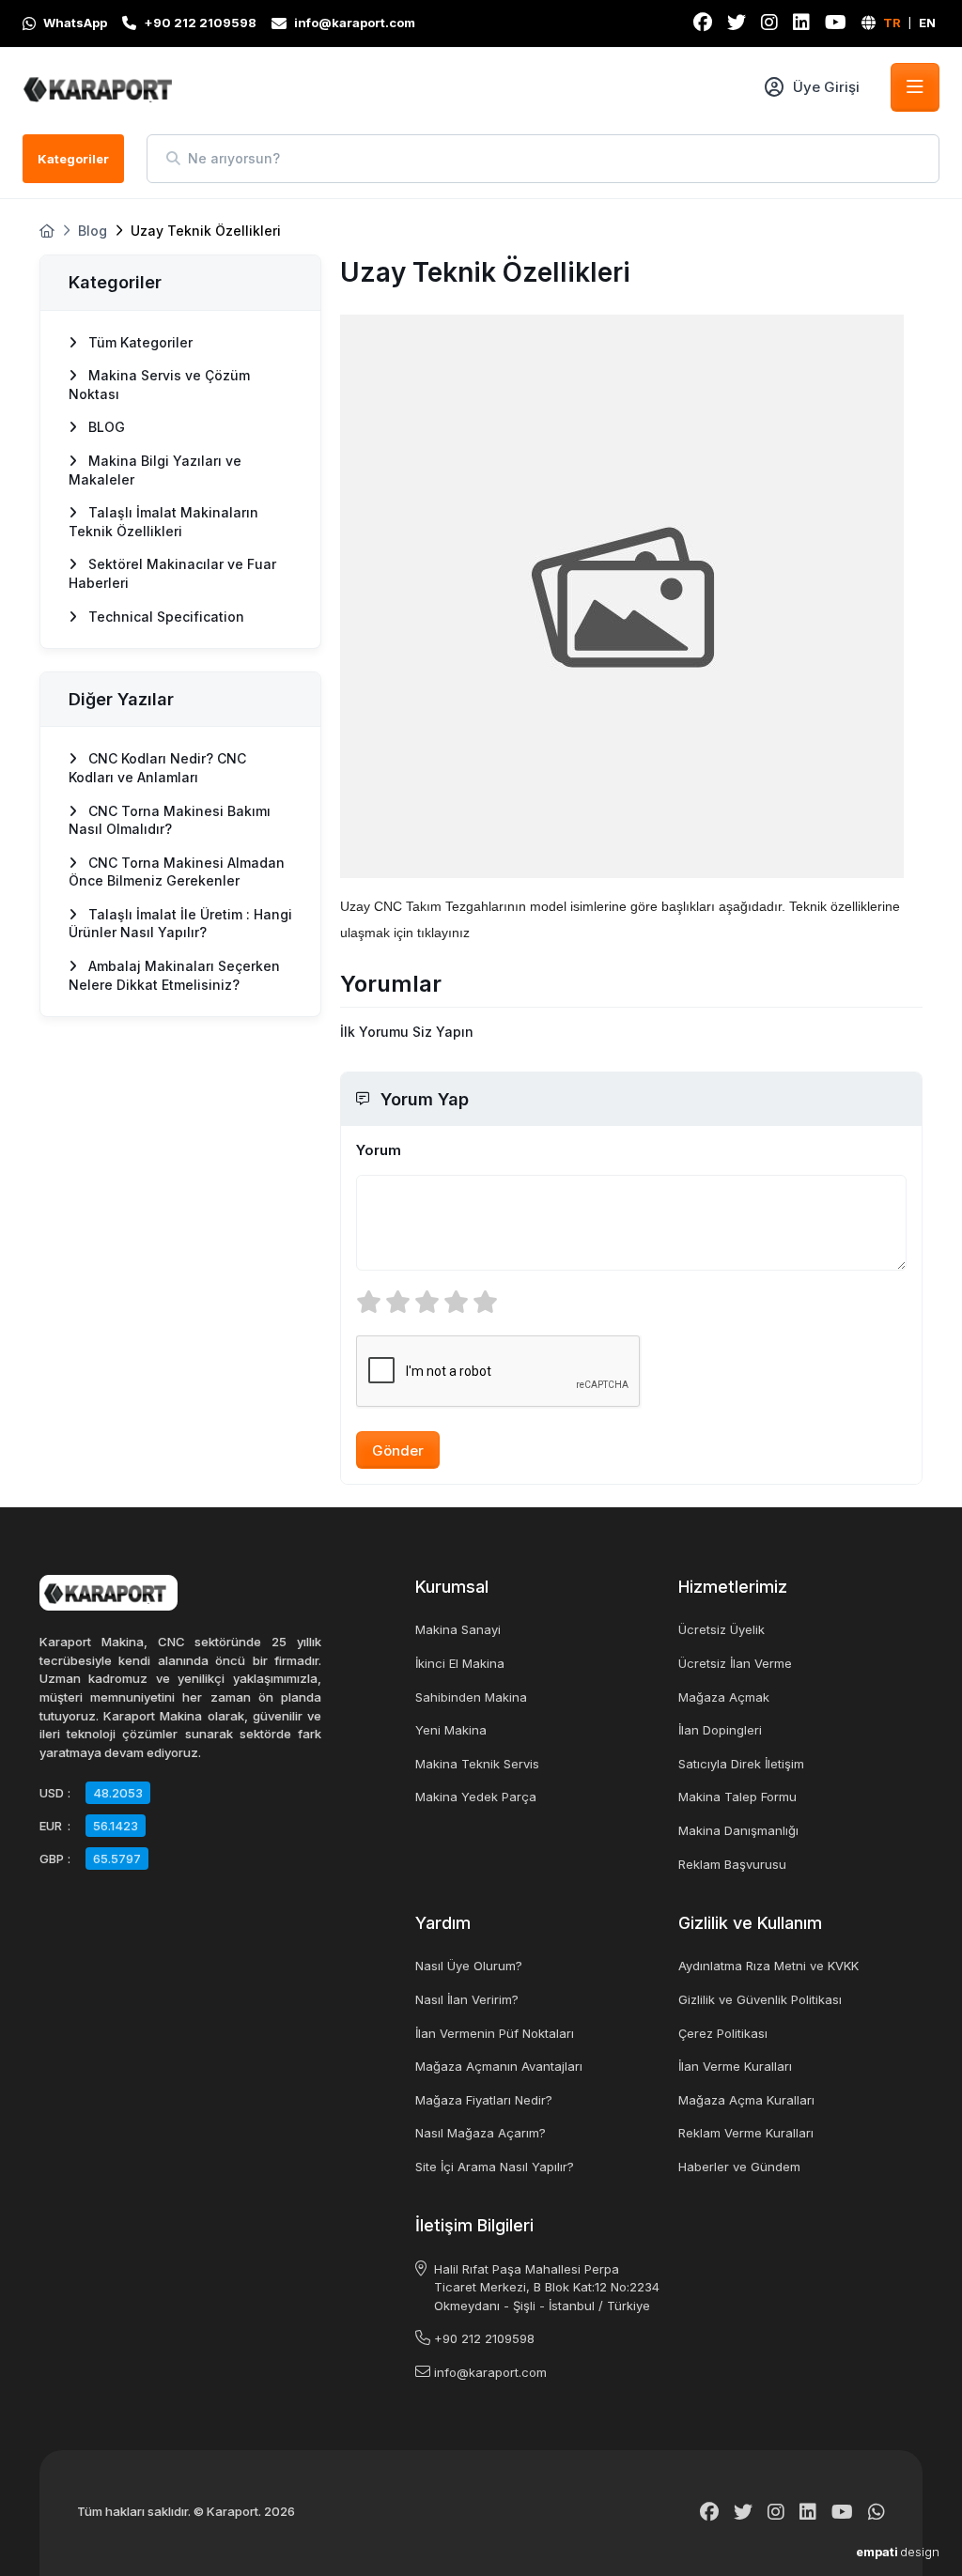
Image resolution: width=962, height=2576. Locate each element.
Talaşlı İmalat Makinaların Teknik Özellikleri (163, 522)
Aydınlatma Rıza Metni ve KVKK (768, 1966)
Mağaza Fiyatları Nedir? (484, 2100)
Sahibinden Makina (471, 1697)
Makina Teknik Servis (477, 1764)
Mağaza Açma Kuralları (746, 2100)
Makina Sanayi (458, 1629)
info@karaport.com (490, 2372)
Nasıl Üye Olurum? (469, 1966)
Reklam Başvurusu (732, 1864)
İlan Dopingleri (720, 1730)
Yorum (379, 1150)
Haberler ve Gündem (739, 2167)
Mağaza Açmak (724, 1697)
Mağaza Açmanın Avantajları (499, 2066)
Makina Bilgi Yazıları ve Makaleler (155, 470)
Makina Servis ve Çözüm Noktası (159, 385)
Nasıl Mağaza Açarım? (481, 2133)
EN (927, 23)
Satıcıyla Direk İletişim (741, 1764)
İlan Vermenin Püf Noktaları (495, 2033)
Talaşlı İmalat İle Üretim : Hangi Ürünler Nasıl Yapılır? (180, 924)
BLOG (105, 427)
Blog (93, 231)
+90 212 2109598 (484, 2338)
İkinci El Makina (460, 1663)
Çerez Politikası (723, 2033)
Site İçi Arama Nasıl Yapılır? (495, 2167)
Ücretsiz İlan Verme (735, 1663)
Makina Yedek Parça (476, 1797)
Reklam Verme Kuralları (746, 2133)
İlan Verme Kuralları (735, 2066)
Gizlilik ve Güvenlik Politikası (760, 1999)
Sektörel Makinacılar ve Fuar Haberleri (172, 573)
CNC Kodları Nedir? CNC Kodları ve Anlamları (157, 768)
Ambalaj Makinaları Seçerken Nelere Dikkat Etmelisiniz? (174, 975)
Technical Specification (164, 617)
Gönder (398, 1450)
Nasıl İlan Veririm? (467, 1999)
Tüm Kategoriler (139, 342)
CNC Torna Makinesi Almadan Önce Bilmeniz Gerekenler (177, 872)
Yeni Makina (451, 1730)
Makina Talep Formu (737, 1797)
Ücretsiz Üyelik (721, 1629)
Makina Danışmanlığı (738, 1830)
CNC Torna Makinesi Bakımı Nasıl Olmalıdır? (170, 820)
